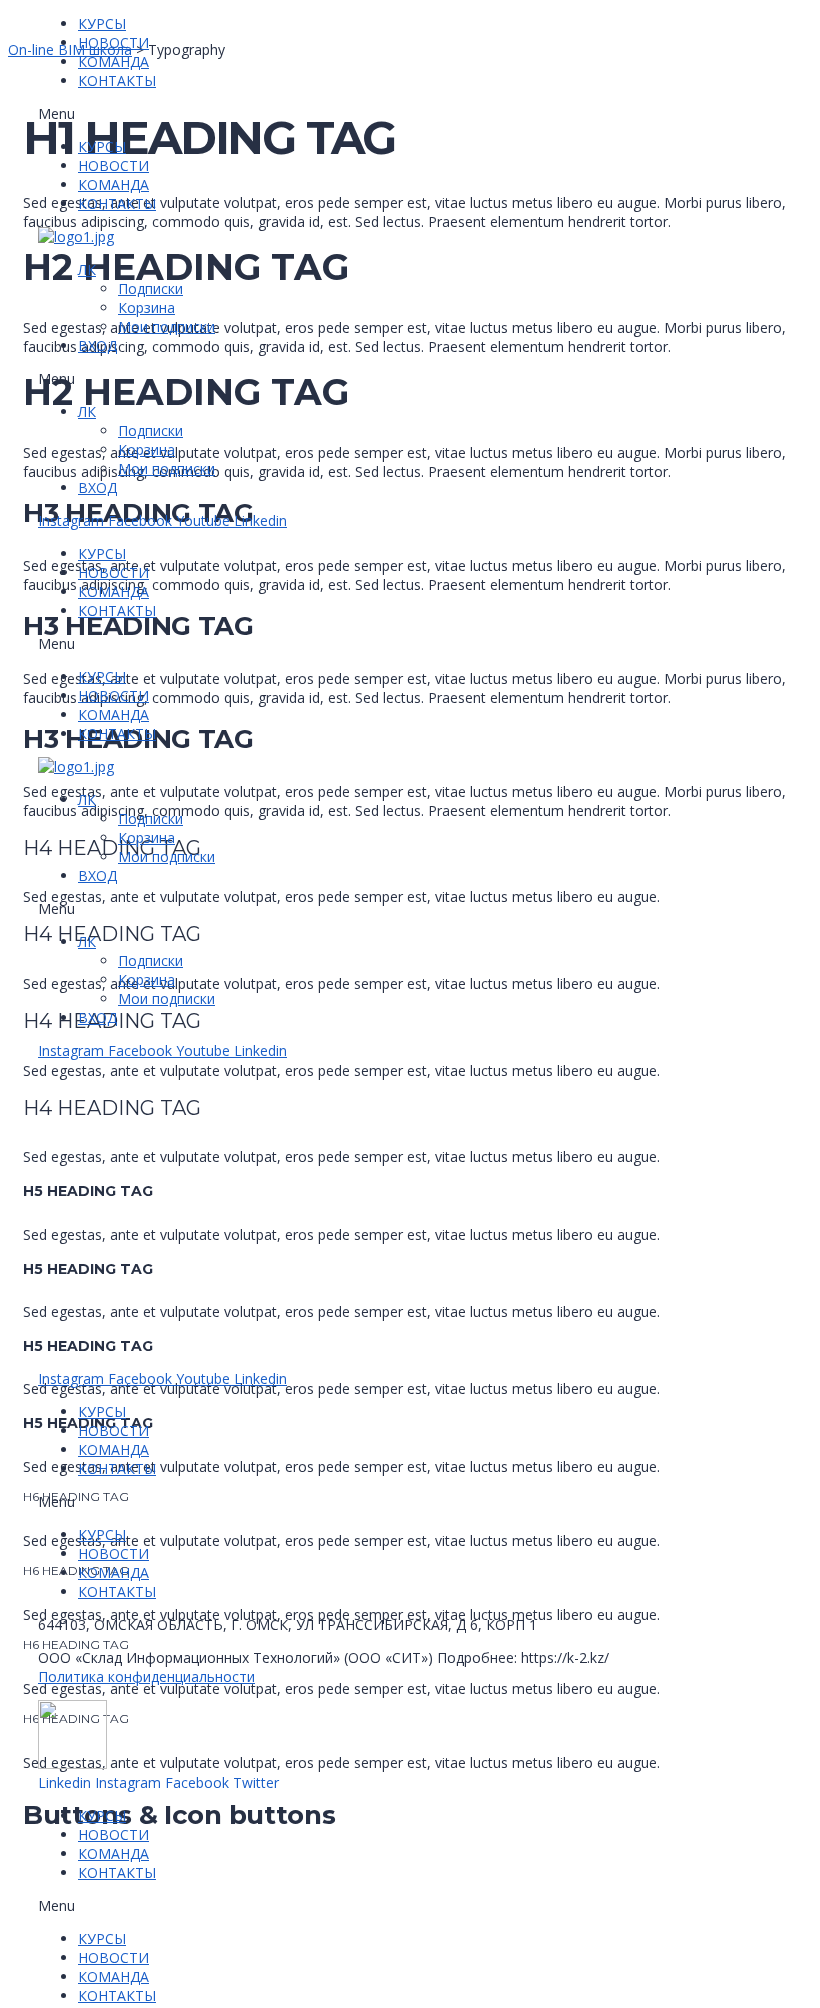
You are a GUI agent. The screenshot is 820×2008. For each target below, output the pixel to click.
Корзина (146, 307)
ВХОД (97, 345)
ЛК (87, 269)
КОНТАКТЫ (117, 80)
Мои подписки (166, 326)
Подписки (150, 288)
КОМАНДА (113, 61)
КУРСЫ (102, 23)
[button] (162, 113)
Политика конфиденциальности (146, 1676)
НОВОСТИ (113, 42)
